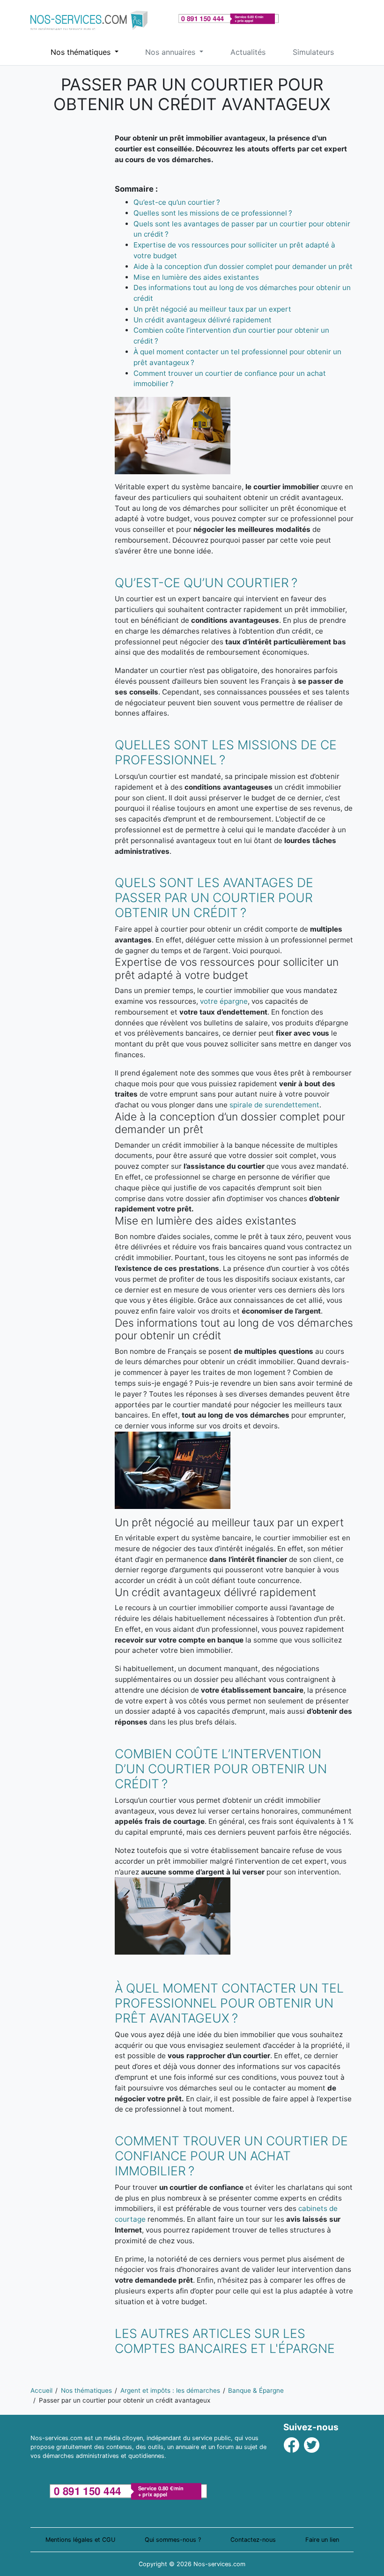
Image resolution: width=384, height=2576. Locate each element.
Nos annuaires (171, 52)
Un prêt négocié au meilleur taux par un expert (212, 309)
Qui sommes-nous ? (173, 2540)
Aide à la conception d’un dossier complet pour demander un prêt (243, 266)
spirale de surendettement (274, 1105)
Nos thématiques (82, 52)
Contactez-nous (253, 2540)
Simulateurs (313, 52)
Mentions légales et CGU (80, 2540)
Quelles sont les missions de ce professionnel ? (213, 213)
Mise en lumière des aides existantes (196, 277)
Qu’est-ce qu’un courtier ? (177, 202)
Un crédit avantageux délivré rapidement (203, 320)
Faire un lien (322, 2540)
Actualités (248, 52)
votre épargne (224, 1001)
